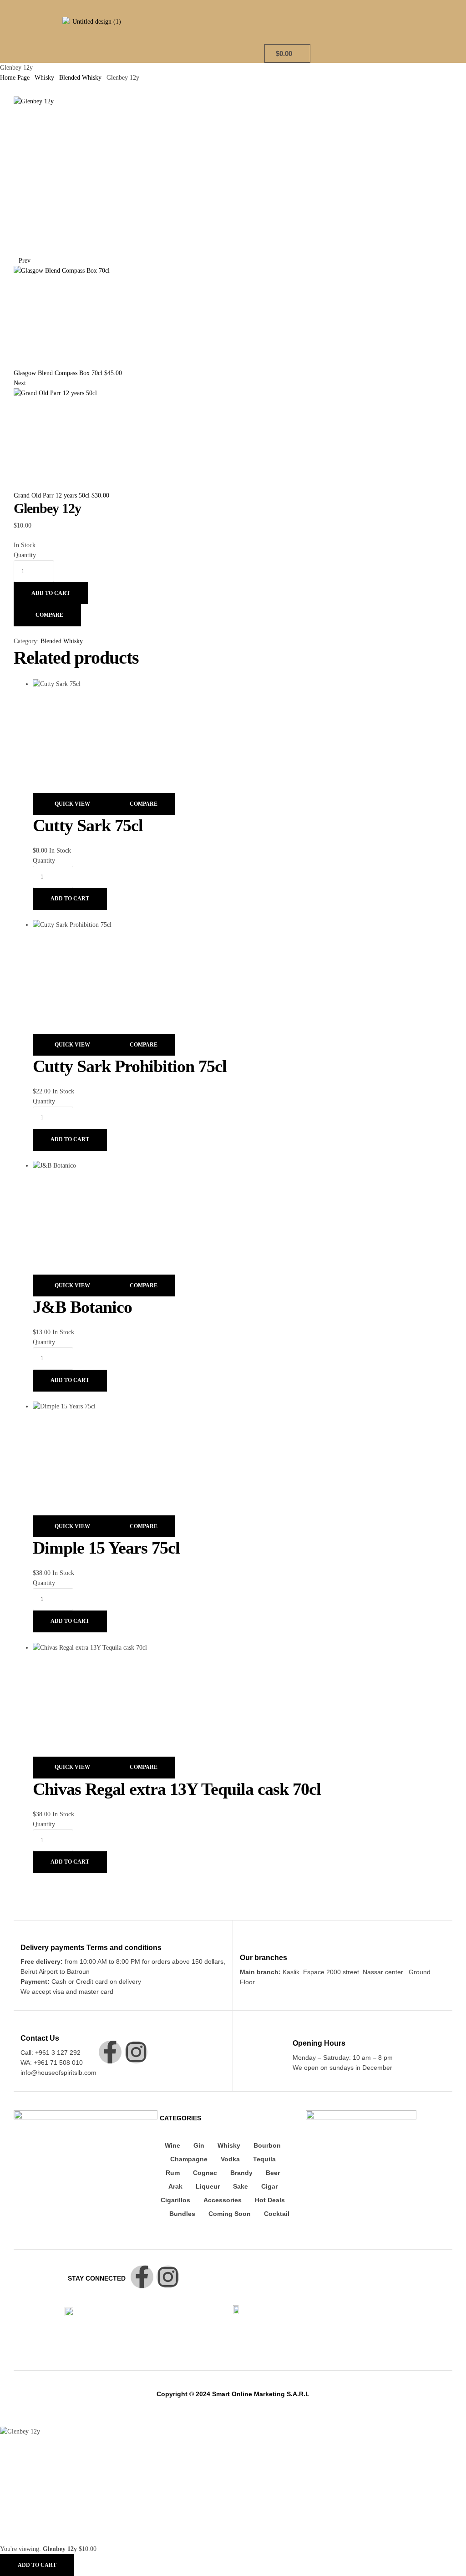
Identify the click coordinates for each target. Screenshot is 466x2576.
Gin (199, 2145)
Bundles (182, 2214)
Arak (175, 2186)
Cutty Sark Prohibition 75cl (130, 1066)
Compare (49, 615)
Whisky (44, 78)
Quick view (72, 804)
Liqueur (208, 2186)
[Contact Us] (26, 2025)
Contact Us (40, 2038)
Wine (172, 2145)
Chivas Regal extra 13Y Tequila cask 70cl (177, 1789)
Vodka (230, 2159)
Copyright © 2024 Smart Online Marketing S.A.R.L (233, 2394)
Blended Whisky (80, 78)
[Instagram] (136, 2052)
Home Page (15, 78)
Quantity (25, 555)
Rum (173, 2173)
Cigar (269, 2186)
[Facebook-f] (110, 2052)
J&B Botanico (82, 1307)
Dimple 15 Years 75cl (106, 1548)
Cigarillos (175, 2200)
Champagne (189, 2159)
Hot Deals (270, 2200)
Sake (241, 2186)
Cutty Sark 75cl (88, 825)
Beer (273, 2173)
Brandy (241, 2173)
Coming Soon (230, 2214)
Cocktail (277, 2214)
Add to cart (51, 593)
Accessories (223, 2200)
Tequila (264, 2159)
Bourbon (267, 2145)
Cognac (205, 2173)
